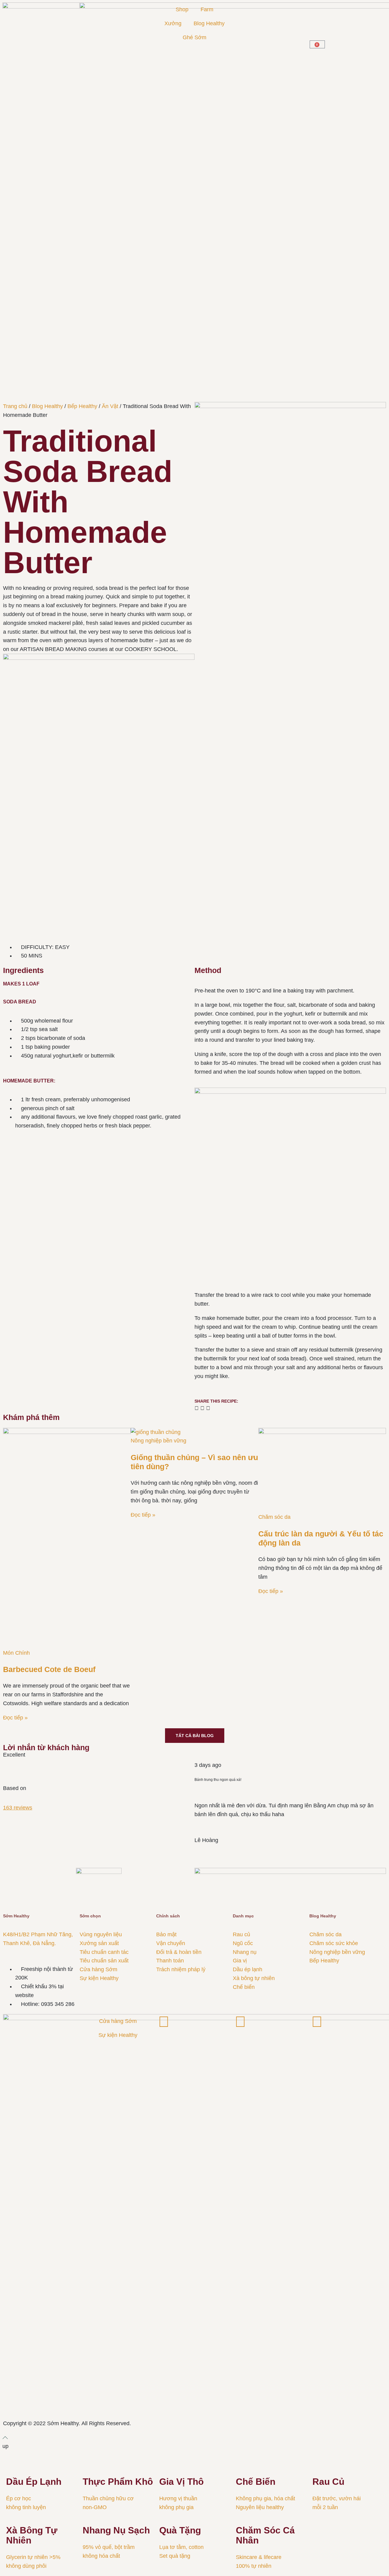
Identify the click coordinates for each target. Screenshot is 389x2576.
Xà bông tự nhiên (254, 1978)
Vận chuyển (171, 1943)
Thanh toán (170, 1961)
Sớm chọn (90, 1916)
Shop (182, 9)
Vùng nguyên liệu (101, 1934)
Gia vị (240, 1961)
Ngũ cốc (243, 1943)
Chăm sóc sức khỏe (334, 1943)
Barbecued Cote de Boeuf (49, 1669)
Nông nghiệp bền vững (158, 1441)
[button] (197, 1408)
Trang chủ (15, 406)
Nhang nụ (245, 1952)
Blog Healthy (209, 23)
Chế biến (244, 1987)
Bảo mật (166, 1934)
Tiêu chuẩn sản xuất (104, 1961)
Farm (207, 9)
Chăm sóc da (274, 1517)
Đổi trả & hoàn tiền (179, 1952)
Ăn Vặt (110, 406)
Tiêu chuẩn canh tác (104, 1952)
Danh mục (243, 1916)
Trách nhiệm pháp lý (181, 1969)
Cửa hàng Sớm (98, 1969)
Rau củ (241, 1934)
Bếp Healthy (82, 406)
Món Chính (16, 1653)
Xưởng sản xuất (99, 1943)
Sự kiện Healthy (99, 1978)
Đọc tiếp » (15, 1718)
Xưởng (173, 23)
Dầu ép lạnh (248, 1969)
